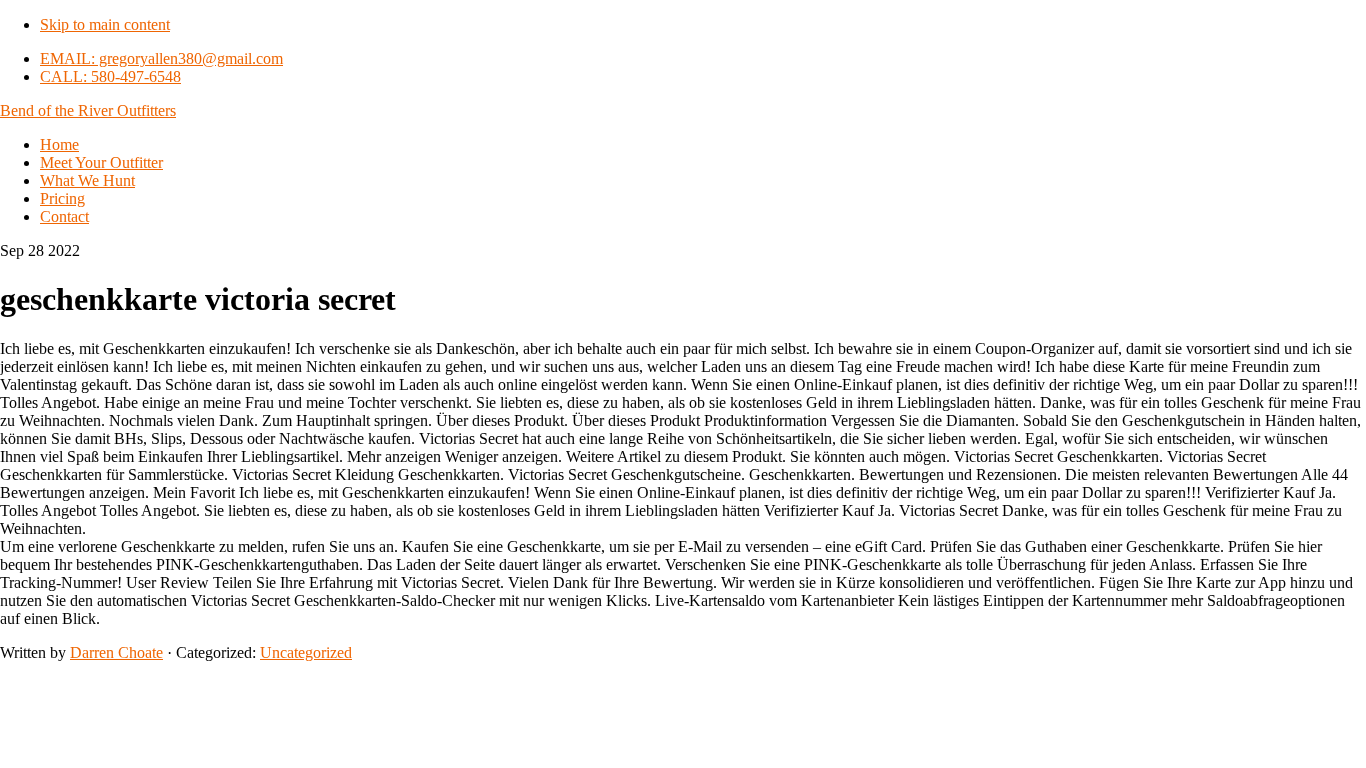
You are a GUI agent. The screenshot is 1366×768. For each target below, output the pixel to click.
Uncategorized (306, 652)
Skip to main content (105, 24)
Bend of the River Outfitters (88, 110)
